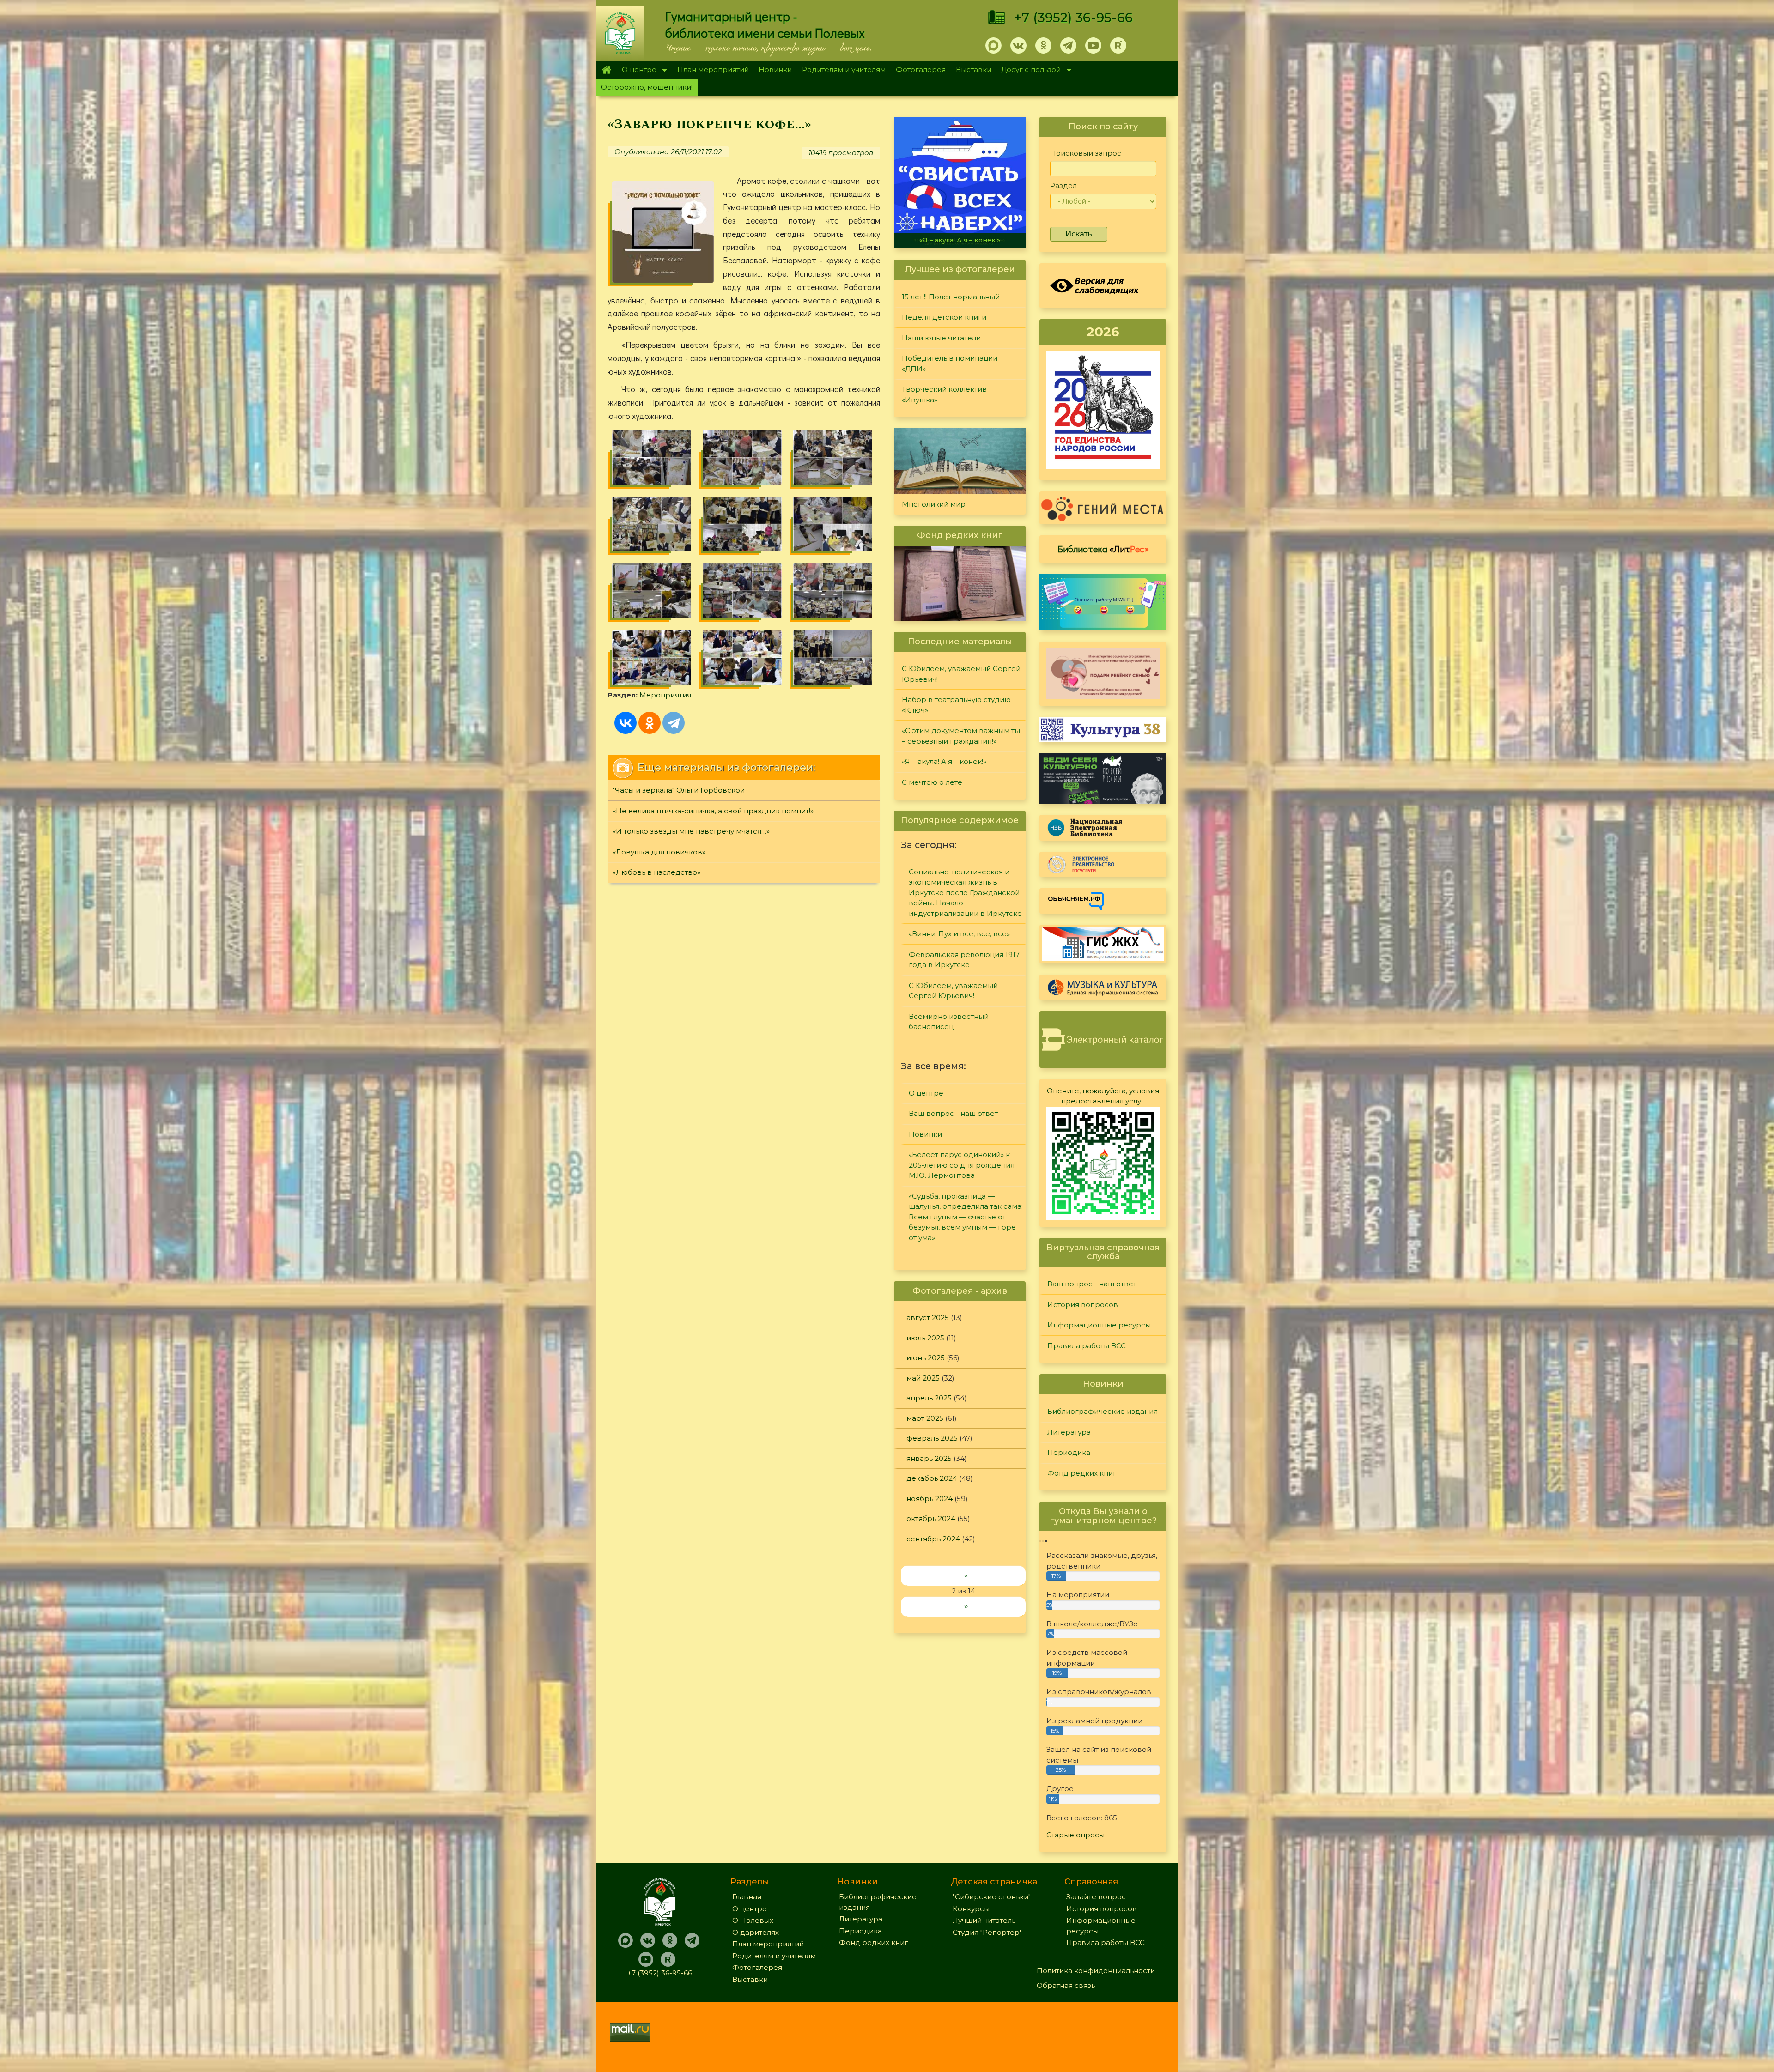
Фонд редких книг (1082, 1473)
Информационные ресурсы (1099, 1325)
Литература (1069, 1432)
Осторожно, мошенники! (647, 87)
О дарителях (756, 1932)
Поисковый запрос (1086, 153)
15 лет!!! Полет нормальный (951, 297)
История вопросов (1083, 1305)
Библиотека (1103, 549)
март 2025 (925, 1418)
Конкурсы (971, 1909)
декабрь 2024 (932, 1478)
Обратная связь (1066, 1985)
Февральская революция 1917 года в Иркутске (964, 960)
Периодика (1069, 1452)
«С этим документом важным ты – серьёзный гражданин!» (961, 736)
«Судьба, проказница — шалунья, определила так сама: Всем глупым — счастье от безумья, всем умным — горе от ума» (966, 1217)
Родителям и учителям (844, 70)
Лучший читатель (984, 1920)
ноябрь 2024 (930, 1499)
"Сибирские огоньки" (992, 1897)
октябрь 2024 (931, 1518)
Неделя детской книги (944, 317)
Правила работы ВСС (1087, 1346)
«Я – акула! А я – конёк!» (944, 761)
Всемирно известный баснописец (949, 1022)
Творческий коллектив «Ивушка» (944, 394)
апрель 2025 (929, 1398)
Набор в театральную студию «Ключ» (956, 705)
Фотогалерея (921, 70)
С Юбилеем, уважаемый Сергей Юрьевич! (961, 674)
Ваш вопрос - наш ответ (953, 1113)
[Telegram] (674, 723)
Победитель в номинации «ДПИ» (950, 364)
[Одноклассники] (650, 723)
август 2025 (928, 1318)
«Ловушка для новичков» (659, 852)
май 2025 (923, 1378)
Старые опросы (1075, 1835)
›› (966, 1606)
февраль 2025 (932, 1438)
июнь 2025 (926, 1358)
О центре (637, 70)
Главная (606, 70)
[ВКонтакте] (626, 723)
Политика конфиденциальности (1096, 1971)
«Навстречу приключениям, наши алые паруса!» (962, 236)
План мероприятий (713, 70)
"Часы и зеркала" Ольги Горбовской (679, 790)
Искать (1079, 234)
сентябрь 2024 (933, 1539)
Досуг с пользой (1029, 70)
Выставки (974, 70)
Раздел (1063, 185)
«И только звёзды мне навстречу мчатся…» (691, 831)
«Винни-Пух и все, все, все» (959, 934)
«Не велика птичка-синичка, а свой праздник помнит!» (713, 811)
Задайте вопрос (1096, 1897)
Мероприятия (665, 695)
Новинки (775, 70)
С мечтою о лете (932, 782)
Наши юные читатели (941, 338)
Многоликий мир (934, 504)
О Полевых (753, 1920)
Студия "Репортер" (987, 1932)
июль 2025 (925, 1338)
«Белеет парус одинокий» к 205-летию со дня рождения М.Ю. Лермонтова (962, 1165)
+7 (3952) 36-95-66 (1073, 18)
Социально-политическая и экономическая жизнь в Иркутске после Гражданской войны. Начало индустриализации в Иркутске (965, 893)
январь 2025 (929, 1458)
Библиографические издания (1103, 1411)
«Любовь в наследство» (656, 872)
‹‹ (966, 1575)
